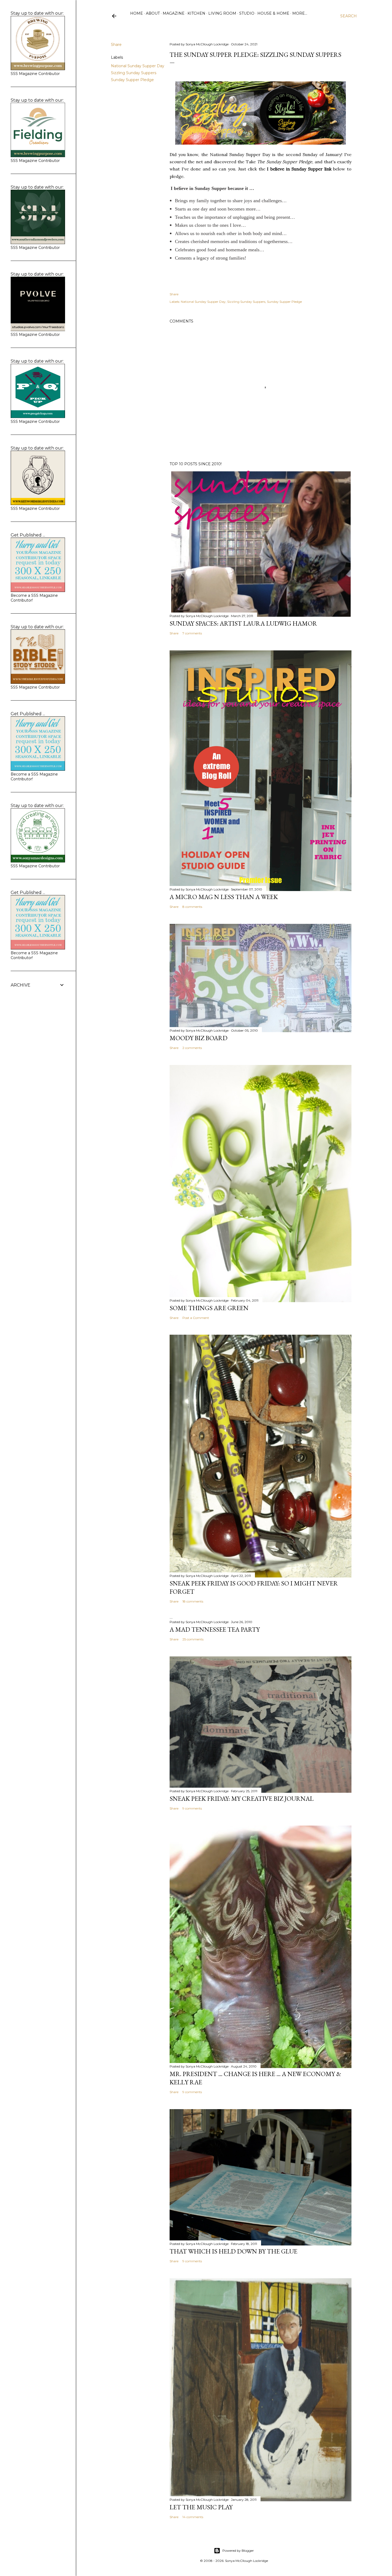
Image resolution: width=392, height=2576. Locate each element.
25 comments (193, 1639)
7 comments (192, 633)
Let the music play (201, 2507)
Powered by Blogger (238, 2551)
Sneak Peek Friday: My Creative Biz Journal (242, 1798)
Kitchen (196, 13)
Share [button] (116, 45)
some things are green (209, 1308)
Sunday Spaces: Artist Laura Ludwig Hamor (243, 623)
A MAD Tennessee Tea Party (215, 1629)
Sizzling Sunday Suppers (134, 73)
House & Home (273, 13)
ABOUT (153, 13)
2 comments (192, 1048)
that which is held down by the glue (233, 2251)
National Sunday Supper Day (138, 66)
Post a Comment (196, 1318)
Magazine (174, 13)
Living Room (222, 13)
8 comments (192, 907)
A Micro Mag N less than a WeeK (224, 897)
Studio (247, 13)
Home (137, 13)
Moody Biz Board (199, 1038)
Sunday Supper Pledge (132, 80)
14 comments (193, 2517)
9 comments (192, 1808)
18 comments (193, 1601)
